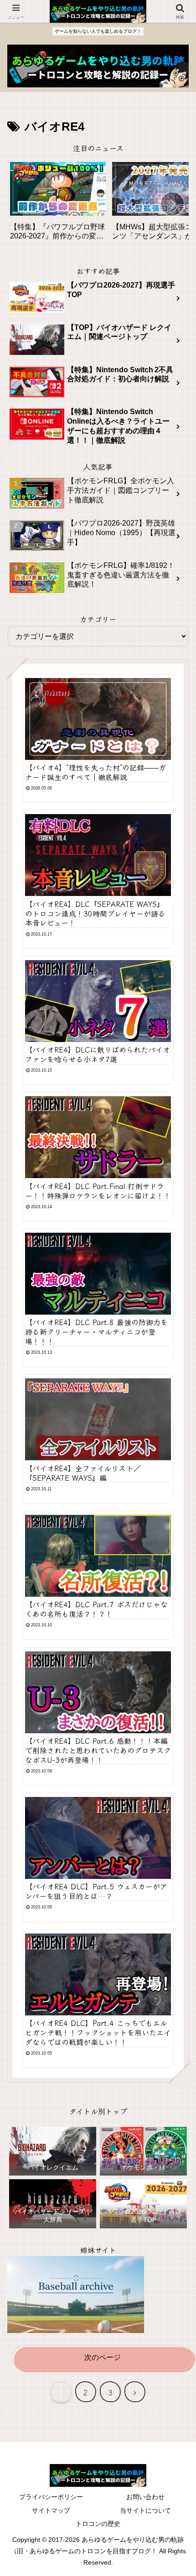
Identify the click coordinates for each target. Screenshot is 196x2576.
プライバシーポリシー (51, 2497)
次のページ (103, 2357)
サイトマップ (51, 2510)
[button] (172, 204)
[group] (58, 205)
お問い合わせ (145, 2497)
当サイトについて (145, 2510)
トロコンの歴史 (98, 2524)
